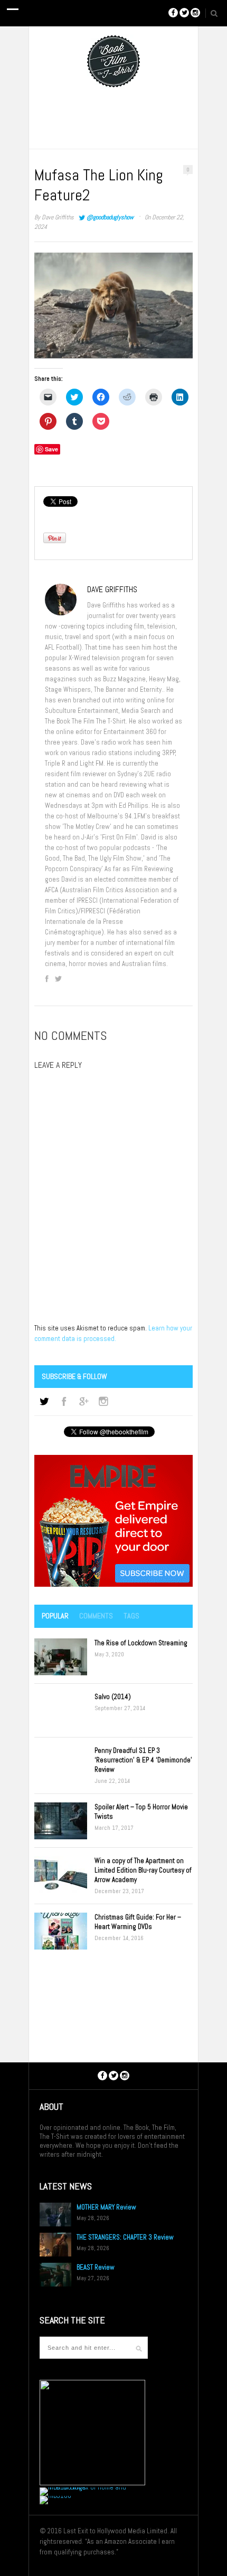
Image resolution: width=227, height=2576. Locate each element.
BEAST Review (96, 2267)
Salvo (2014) (113, 1697)
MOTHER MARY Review (106, 2207)
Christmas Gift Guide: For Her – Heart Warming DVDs (138, 1922)
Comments (96, 1616)
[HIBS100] (55, 2496)
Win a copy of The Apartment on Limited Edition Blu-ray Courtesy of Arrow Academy (143, 1870)
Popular (55, 1616)
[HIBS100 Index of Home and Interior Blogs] (83, 2487)
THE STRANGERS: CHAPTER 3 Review (125, 2237)
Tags (131, 1616)
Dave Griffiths (58, 217)
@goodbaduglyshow (110, 217)
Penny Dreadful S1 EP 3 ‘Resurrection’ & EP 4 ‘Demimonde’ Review (143, 1760)
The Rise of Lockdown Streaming (141, 1643)
